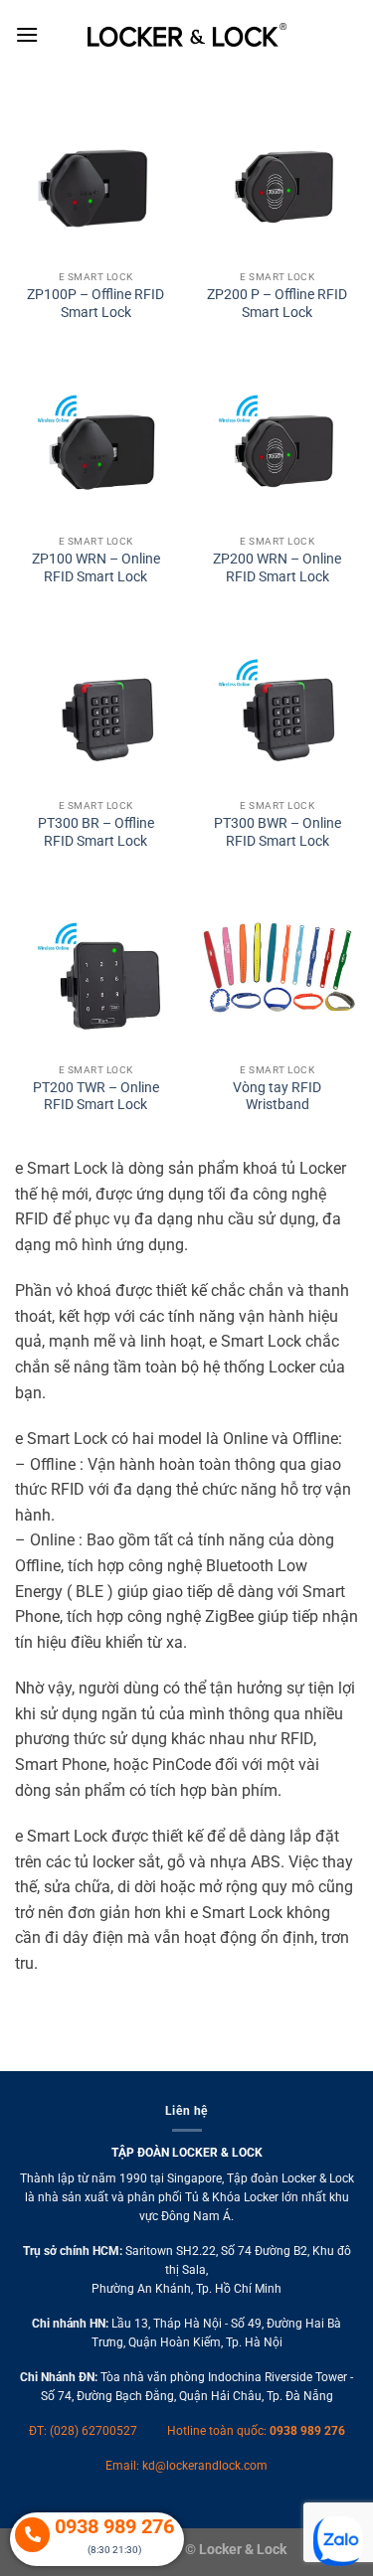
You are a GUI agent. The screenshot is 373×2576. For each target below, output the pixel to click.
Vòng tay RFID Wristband (277, 1096)
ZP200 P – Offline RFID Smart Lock (277, 303)
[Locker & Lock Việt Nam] (187, 35)
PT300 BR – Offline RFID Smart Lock (96, 832)
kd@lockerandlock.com (205, 2466)
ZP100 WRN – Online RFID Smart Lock (96, 567)
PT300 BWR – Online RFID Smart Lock (278, 832)
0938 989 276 (307, 2431)
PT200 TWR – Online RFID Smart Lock (96, 1096)
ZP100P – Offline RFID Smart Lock (95, 303)
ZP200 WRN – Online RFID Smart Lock (277, 567)
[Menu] (27, 34)
